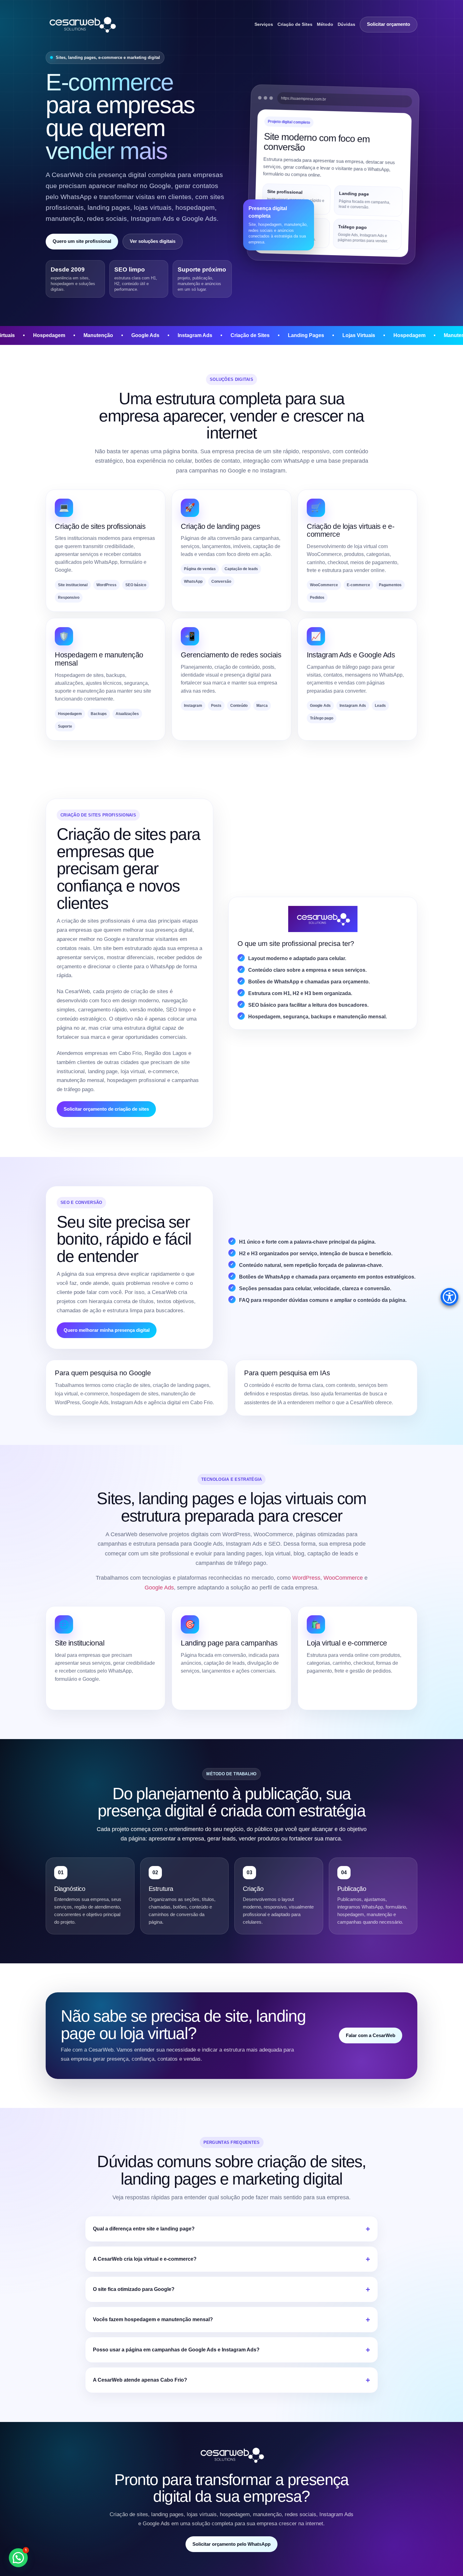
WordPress (306, 1578)
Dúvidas (346, 24)
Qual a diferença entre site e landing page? (144, 2229)
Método (325, 24)
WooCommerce (343, 1578)
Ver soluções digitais (153, 241)
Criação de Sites (295, 24)
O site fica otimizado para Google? (134, 2289)
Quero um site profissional (82, 241)
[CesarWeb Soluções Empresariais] (82, 24)
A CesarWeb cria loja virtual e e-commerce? (145, 2259)
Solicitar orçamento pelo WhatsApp (231, 2544)
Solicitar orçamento (389, 24)
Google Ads (159, 1588)
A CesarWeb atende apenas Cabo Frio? (140, 2380)
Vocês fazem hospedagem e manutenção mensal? (153, 2319)
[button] (18, 2558)
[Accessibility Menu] (449, 1297)
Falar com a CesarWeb (371, 2035)
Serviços (264, 24)
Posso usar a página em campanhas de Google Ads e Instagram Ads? (176, 2350)
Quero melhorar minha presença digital (107, 1330)
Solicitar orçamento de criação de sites (106, 1109)
